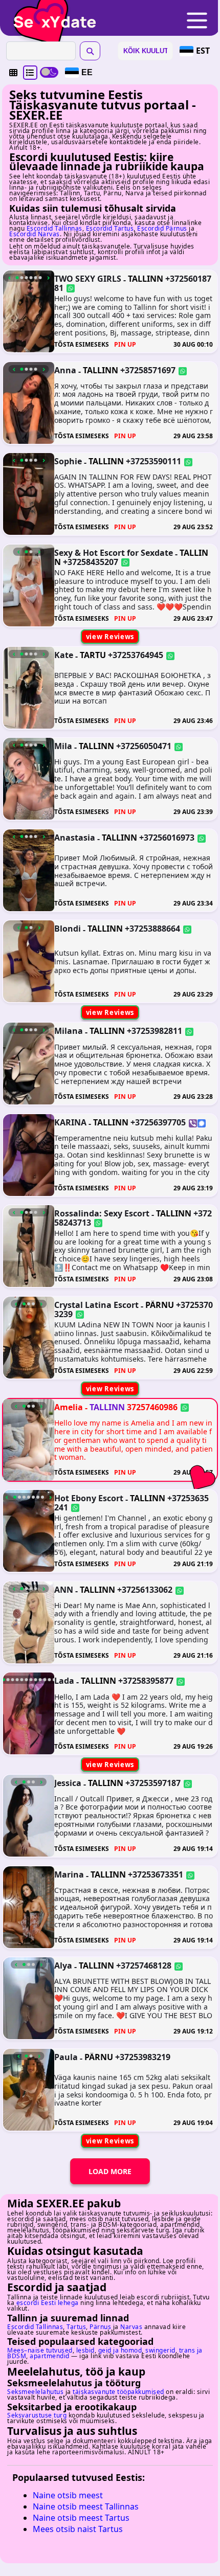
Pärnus (100, 2327)
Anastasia (75, 838)
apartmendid (50, 2356)
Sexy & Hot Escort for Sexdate (114, 553)
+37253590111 (153, 461)
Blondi (68, 929)
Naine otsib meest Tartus (81, 2518)
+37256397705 (158, 1122)
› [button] (48, 278)
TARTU (93, 655)
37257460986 (152, 1407)
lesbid (85, 2350)
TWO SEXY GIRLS (88, 279)
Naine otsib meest (68, 2495)
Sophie (68, 461)
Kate (64, 655)
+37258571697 (148, 370)
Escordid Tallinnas (54, 228)
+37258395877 (146, 1681)
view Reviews (110, 637)
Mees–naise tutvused (40, 2350)
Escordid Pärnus (162, 228)
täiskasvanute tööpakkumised (118, 2392)
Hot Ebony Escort (89, 1498)
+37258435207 (91, 561)
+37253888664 (152, 929)
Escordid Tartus (110, 228)
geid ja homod (120, 2350)
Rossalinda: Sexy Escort (102, 1213)
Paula (66, 2057)
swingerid (160, 2350)
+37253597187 (153, 1783)
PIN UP (125, 345)
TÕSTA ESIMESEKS (82, 345)
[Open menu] (197, 21)
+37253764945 (136, 655)
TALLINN (146, 279)
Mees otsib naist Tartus (78, 2529)
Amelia (69, 1407)
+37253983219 (143, 2057)
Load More (110, 2171)
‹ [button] (9, 278)
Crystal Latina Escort (96, 1305)
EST (203, 51)
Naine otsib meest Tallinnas (86, 2506)
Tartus (76, 2327)
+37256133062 (145, 1590)
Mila (63, 746)
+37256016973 (167, 838)
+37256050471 (144, 746)
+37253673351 (156, 1874)
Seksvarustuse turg (37, 2415)
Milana (69, 1031)
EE (87, 72)
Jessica (68, 1783)
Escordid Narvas (35, 234)
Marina (69, 1874)
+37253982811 (155, 1031)
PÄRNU (160, 1305)
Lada (64, 1681)
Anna (65, 370)
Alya (63, 1965)
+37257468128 (144, 1965)
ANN (64, 1590)
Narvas (131, 2327)
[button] (13, 73)
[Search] (90, 51)
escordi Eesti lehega (48, 2303)
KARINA (70, 1122)
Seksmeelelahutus (35, 2392)
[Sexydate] (51, 15)
